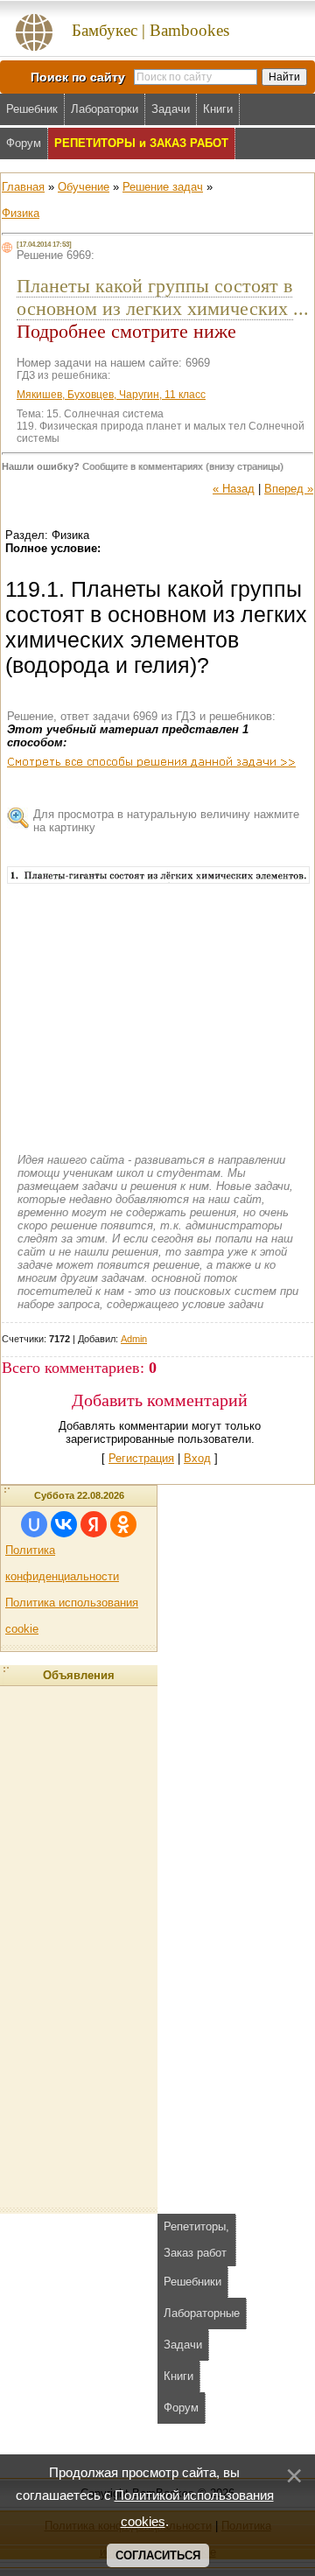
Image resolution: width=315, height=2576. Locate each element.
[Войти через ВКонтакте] (64, 1524)
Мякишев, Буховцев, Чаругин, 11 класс (111, 395)
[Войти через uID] (34, 1524)
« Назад (234, 489)
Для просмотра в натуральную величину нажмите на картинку (166, 821)
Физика (21, 213)
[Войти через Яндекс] (94, 1524)
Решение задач (163, 187)
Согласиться (158, 2555)
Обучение (84, 187)
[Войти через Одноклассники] (123, 1524)
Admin (134, 1339)
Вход (197, 1458)
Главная (23, 187)
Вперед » (289, 489)
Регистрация (141, 1458)
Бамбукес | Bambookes (150, 30)
